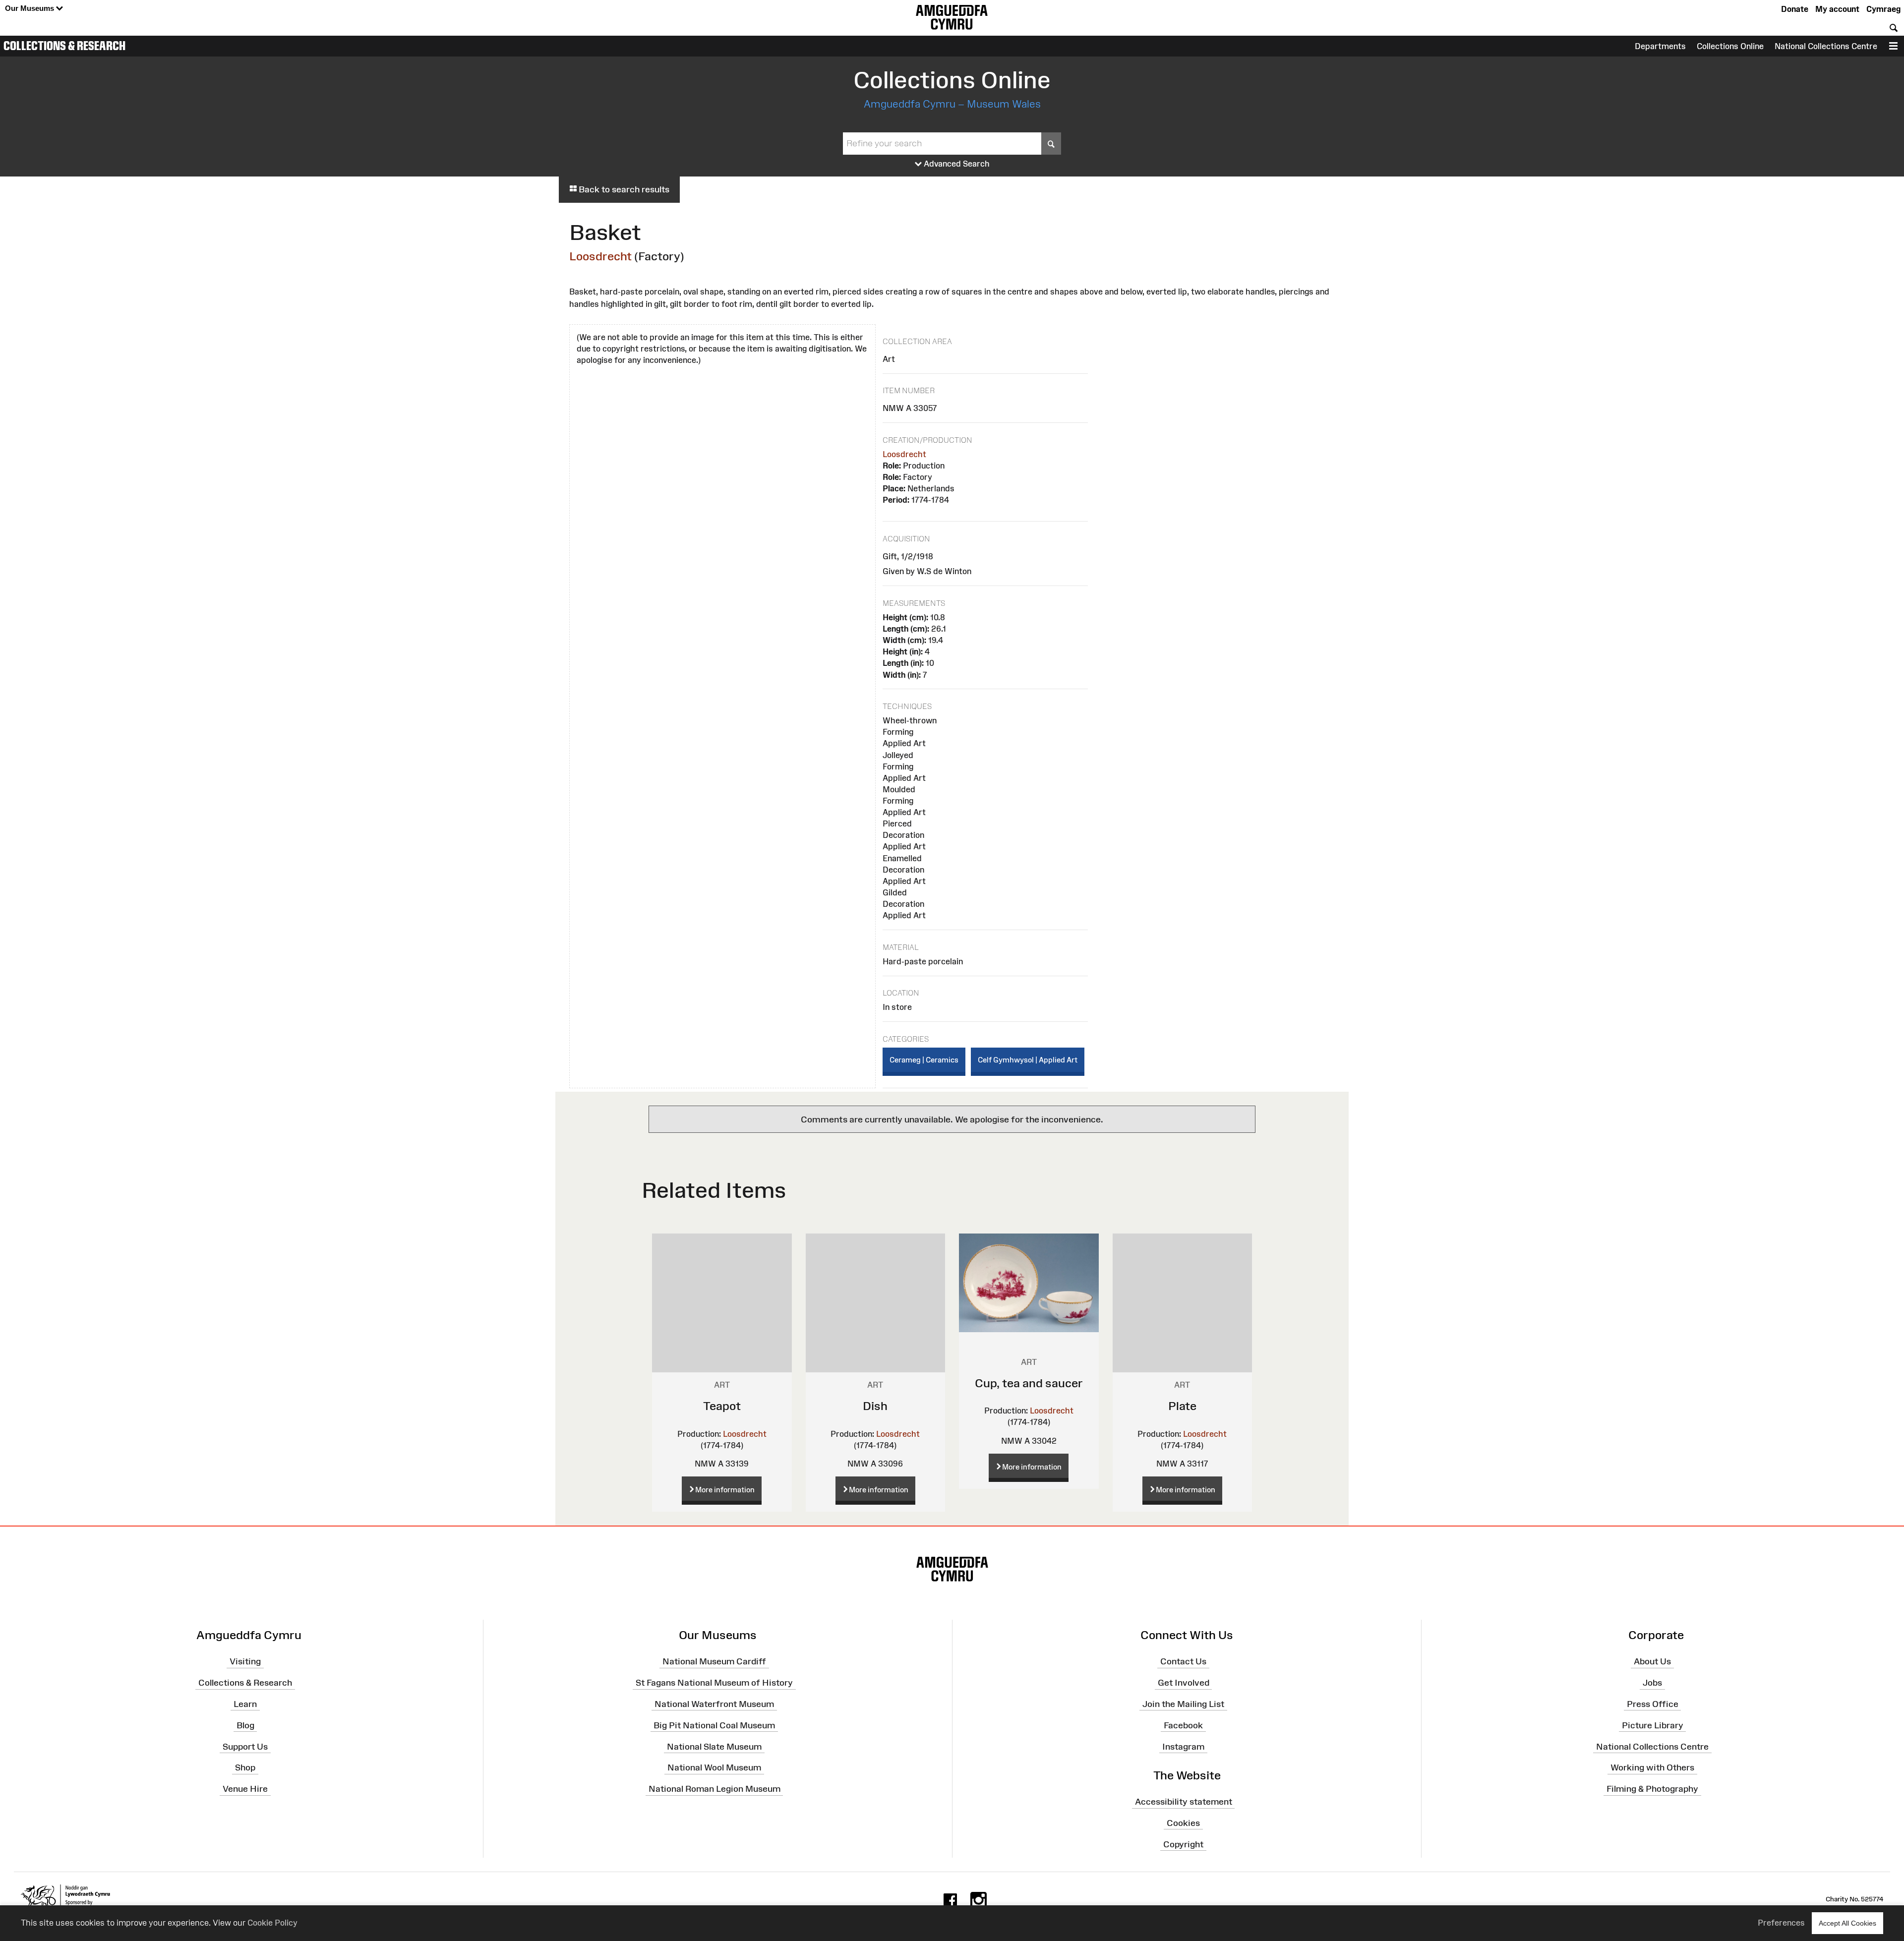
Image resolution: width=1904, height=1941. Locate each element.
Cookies (1183, 1823)
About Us (1652, 1661)
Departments (1660, 46)
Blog (245, 1725)
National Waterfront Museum (714, 1704)
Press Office (1653, 1704)
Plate (1182, 1406)
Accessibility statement (1184, 1802)
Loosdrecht (600, 256)
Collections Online (1730, 46)
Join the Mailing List (1183, 1704)
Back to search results (623, 189)
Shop (245, 1767)
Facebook (1183, 1725)
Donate (1795, 9)
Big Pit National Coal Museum (714, 1725)
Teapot (722, 1406)
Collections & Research (64, 46)
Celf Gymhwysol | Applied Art (1028, 1060)
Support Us (245, 1746)
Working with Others (1652, 1767)
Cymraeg (1883, 9)
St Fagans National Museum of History (714, 1683)
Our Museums (30, 8)
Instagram (1183, 1746)
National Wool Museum (714, 1767)
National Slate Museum (714, 1746)
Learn (245, 1704)
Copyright (1183, 1844)
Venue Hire (245, 1789)
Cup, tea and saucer (1029, 1383)
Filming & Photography (1652, 1789)
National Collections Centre (1826, 46)
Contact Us (1183, 1661)
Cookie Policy (272, 1923)
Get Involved (1184, 1683)
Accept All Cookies (1847, 1923)
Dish (875, 1406)
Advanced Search (956, 164)
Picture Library (1653, 1725)
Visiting (245, 1661)
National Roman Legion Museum (714, 1789)
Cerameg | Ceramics (924, 1060)
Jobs (1652, 1683)
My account (1837, 9)
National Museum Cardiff (714, 1661)
